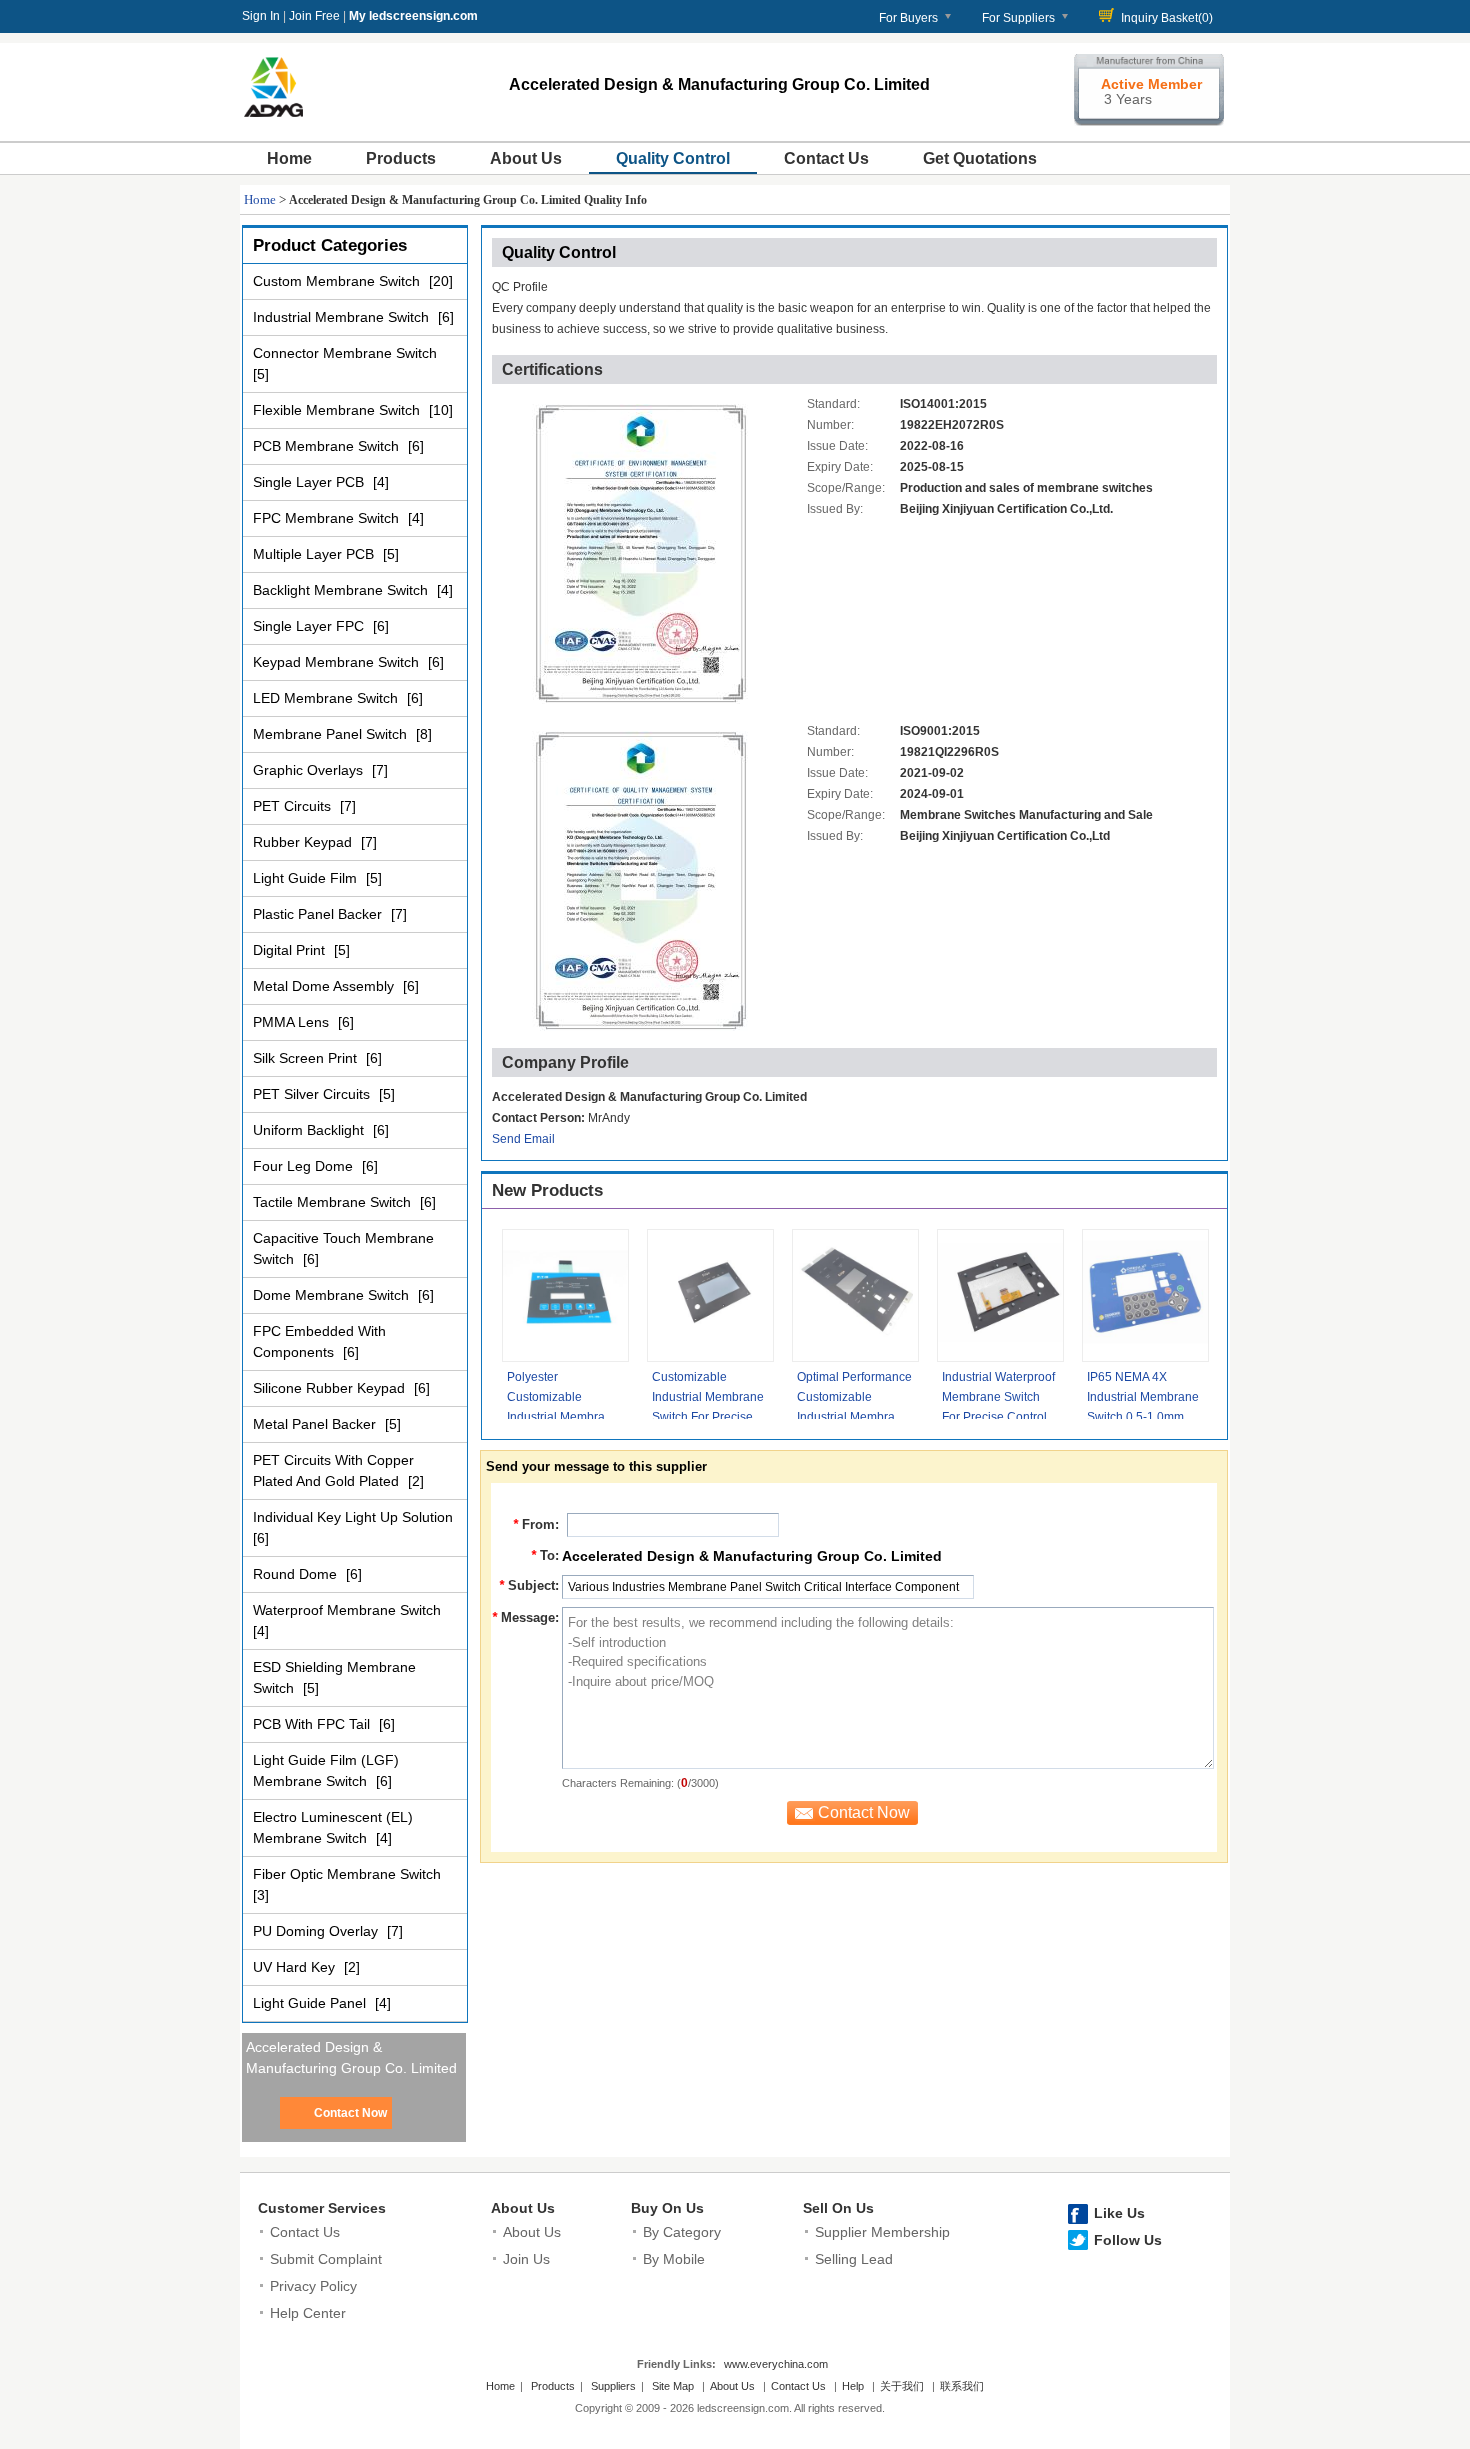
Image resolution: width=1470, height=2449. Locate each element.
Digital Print (291, 950)
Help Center (308, 2313)
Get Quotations (980, 158)
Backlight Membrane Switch (342, 590)
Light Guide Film (307, 878)
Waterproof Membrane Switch (347, 1610)
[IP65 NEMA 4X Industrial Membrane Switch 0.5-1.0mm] (1145, 1295)
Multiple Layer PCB (315, 554)
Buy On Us (667, 2208)
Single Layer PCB (310, 482)
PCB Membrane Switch (328, 446)
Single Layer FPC (310, 626)
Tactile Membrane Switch (334, 1202)
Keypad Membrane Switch (338, 662)
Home (289, 158)
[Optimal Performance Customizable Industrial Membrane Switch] (855, 1295)
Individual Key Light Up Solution (353, 1517)
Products (401, 158)
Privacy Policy (313, 2286)
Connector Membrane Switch (345, 353)
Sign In (261, 16)
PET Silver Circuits (313, 1094)
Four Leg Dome (305, 1166)
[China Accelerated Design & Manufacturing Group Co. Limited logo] (273, 118)
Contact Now (350, 2113)
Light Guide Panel (311, 2003)
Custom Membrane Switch (338, 281)
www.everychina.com (776, 2364)
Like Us (1119, 2213)
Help (853, 2386)
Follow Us (1128, 2240)
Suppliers (613, 2386)
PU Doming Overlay (317, 1931)
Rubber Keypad (304, 842)
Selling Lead (854, 2259)
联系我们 (962, 2386)
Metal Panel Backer (316, 1424)
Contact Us (826, 158)
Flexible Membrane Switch (338, 410)
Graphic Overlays (310, 770)
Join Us (526, 2259)
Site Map (673, 2386)
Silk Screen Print (307, 1058)
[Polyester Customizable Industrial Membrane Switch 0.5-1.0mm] (565, 1295)
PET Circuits (294, 806)
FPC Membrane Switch (328, 518)
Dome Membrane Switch (333, 1295)
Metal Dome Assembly (325, 986)
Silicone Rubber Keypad (331, 1388)
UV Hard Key (296, 1967)
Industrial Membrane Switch (343, 317)
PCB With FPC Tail (313, 1724)
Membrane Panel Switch (332, 734)
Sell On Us (838, 2208)
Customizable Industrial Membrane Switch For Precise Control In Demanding (708, 1417)
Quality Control (673, 158)
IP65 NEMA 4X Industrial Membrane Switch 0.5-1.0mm (1143, 1397)
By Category (682, 2232)
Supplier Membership (882, 2232)
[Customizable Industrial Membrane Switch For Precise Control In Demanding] (710, 1295)
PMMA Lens (293, 1022)
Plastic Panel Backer (319, 914)
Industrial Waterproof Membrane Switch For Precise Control (998, 1397)
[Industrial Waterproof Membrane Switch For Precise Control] (1000, 1295)
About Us (526, 158)
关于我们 (902, 2386)
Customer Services (322, 2208)
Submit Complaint (326, 2259)
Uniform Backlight (310, 1130)
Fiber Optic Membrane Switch (347, 1874)
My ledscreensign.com (413, 16)
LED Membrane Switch (327, 698)
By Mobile (674, 2259)
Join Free (314, 16)
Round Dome (297, 1574)
